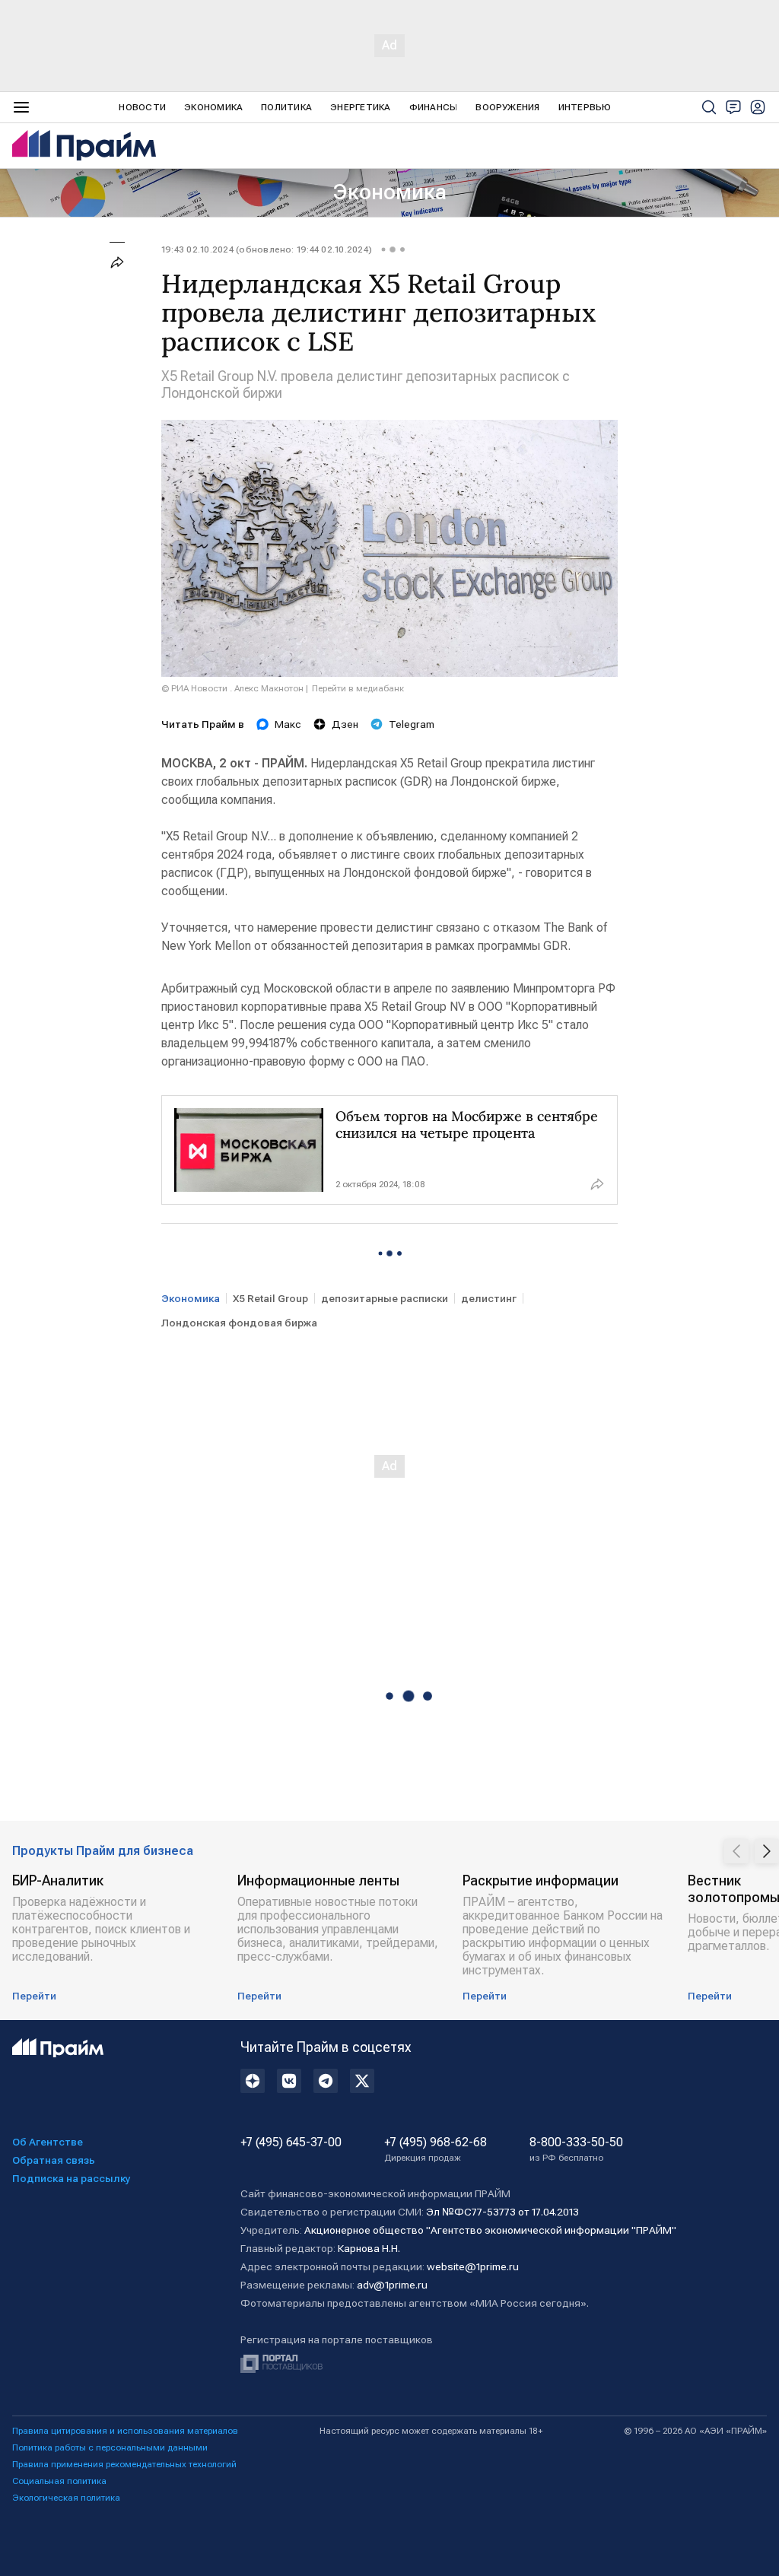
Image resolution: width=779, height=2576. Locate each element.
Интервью (585, 107)
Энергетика (360, 107)
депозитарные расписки (385, 1298)
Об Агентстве (48, 2142)
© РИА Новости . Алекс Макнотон (232, 688)
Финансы (434, 107)
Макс (288, 724)
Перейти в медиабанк (358, 688)
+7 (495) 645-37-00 (291, 2142)
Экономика (213, 107)
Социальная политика (59, 2481)
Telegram (412, 724)
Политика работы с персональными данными (110, 2447)
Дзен (345, 724)
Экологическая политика (66, 2498)
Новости (142, 107)
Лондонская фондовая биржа (239, 1323)
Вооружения (507, 107)
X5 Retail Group (270, 1298)
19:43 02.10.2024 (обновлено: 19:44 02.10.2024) (267, 249)
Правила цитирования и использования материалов (125, 2431)
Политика (286, 107)
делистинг (489, 1298)
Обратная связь (54, 2160)
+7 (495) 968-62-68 (436, 2149)
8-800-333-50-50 (576, 2149)
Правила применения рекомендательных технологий (124, 2464)
